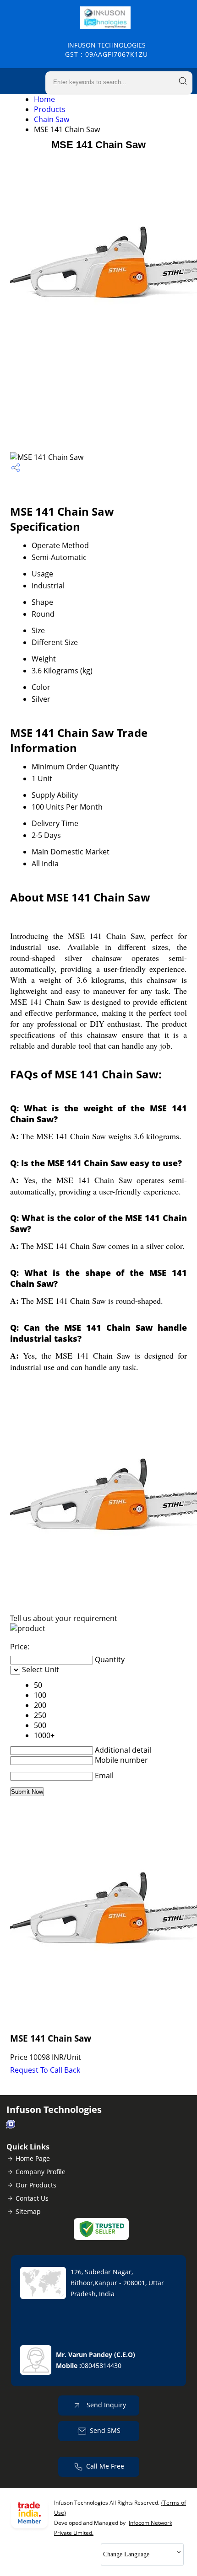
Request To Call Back (45, 2070)
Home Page (33, 2158)
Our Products (36, 2185)
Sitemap (28, 2211)
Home (44, 99)
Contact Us (32, 2198)
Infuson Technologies (107, 50)
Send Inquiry (105, 2405)
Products (50, 109)
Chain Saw (52, 119)
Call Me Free (105, 2466)
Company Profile (41, 2172)
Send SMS (105, 2430)
